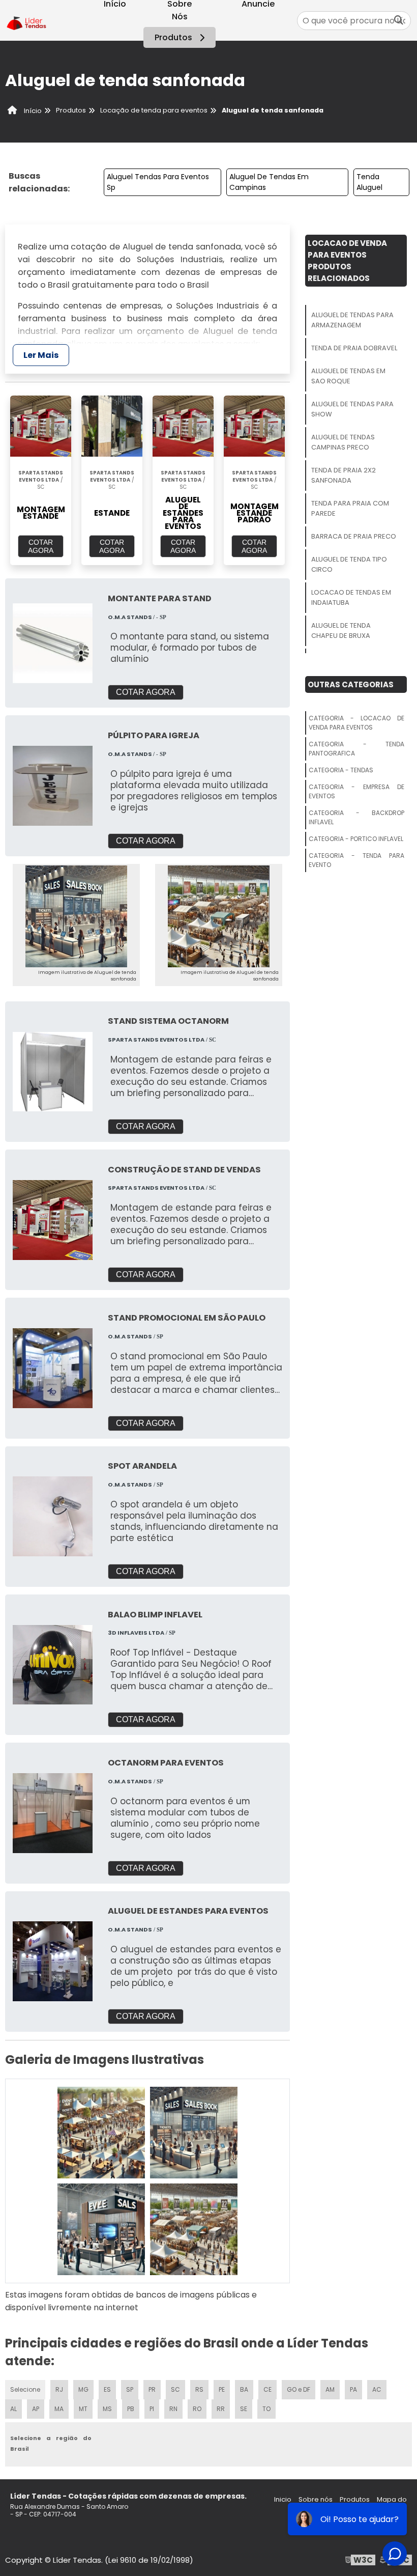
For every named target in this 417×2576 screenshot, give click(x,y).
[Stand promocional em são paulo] (53, 1368)
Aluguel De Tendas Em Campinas (269, 182)
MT (83, 2409)
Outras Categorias (351, 684)
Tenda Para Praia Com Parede (350, 508)
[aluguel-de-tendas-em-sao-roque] (101, 2229)
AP (36, 2409)
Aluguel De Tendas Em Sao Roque (348, 376)
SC (175, 2389)
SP (130, 2389)
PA (353, 2389)
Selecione (25, 2389)
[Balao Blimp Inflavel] (53, 1665)
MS (107, 2409)
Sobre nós (316, 2499)
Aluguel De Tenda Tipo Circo (349, 564)
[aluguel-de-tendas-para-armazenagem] (101, 2133)
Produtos (173, 37)
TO (266, 2409)
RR (221, 2409)
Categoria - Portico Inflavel (356, 839)
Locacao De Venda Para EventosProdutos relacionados (347, 261)
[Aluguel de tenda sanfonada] (76, 916)
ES (107, 2389)
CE (267, 2389)
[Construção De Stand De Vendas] (53, 1220)
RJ (59, 2389)
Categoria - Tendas (341, 770)
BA (244, 2389)
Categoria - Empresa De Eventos (356, 791)
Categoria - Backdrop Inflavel (356, 817)
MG (83, 2389)
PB (131, 2409)
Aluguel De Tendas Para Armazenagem (352, 320)
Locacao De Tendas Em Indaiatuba (351, 597)
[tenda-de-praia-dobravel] (194, 2133)
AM (330, 2389)
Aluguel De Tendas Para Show (352, 409)
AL (13, 2409)
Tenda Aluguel (369, 182)
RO (197, 2409)
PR (152, 2389)
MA (59, 2409)
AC (377, 2389)
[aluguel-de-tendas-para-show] (194, 2229)
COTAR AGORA (41, 546)
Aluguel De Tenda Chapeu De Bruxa (341, 631)
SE (244, 2409)
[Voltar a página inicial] (27, 21)
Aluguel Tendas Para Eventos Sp (158, 182)
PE (222, 2389)
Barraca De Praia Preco (354, 536)
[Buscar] (399, 21)
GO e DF (299, 2389)
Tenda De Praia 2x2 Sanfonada (344, 475)
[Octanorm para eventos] (53, 1813)
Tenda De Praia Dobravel (354, 348)
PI (152, 2409)
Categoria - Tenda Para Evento (356, 860)
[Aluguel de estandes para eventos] (53, 1961)
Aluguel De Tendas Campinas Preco (343, 442)
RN (173, 2409)
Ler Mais (41, 355)
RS (199, 2389)
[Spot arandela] (53, 1516)
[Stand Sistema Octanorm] (53, 1072)
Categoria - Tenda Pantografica (356, 749)
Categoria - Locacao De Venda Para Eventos (356, 723)
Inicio (283, 2499)
